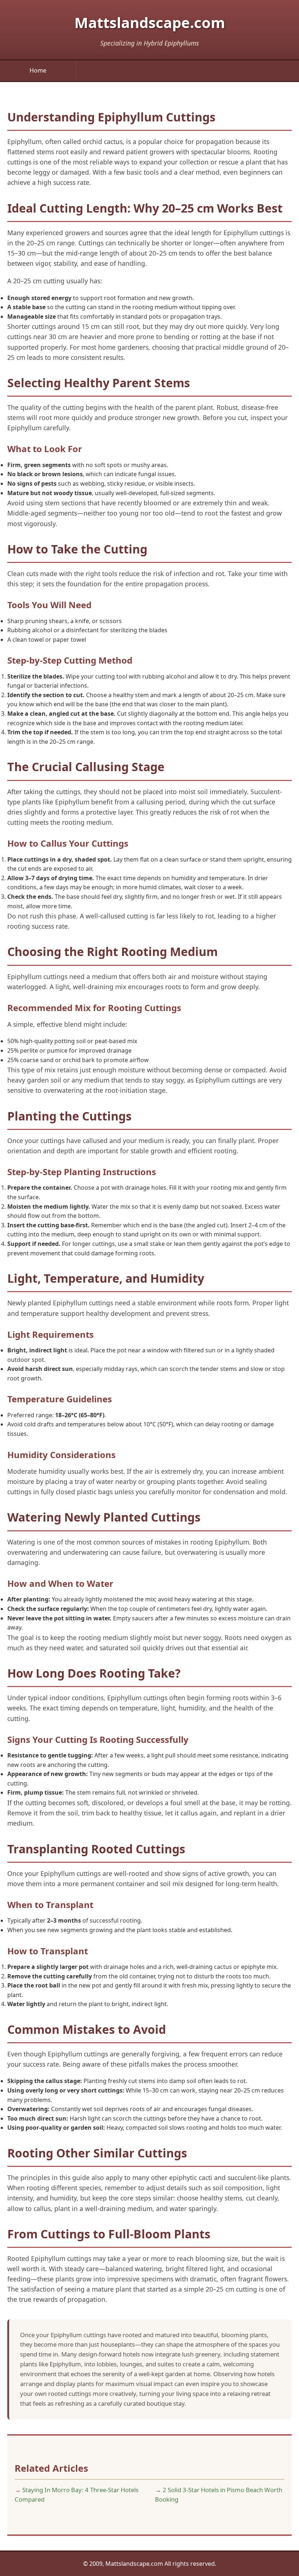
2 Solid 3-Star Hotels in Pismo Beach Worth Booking (219, 2495)
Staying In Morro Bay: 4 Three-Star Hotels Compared (77, 2495)
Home (38, 70)
